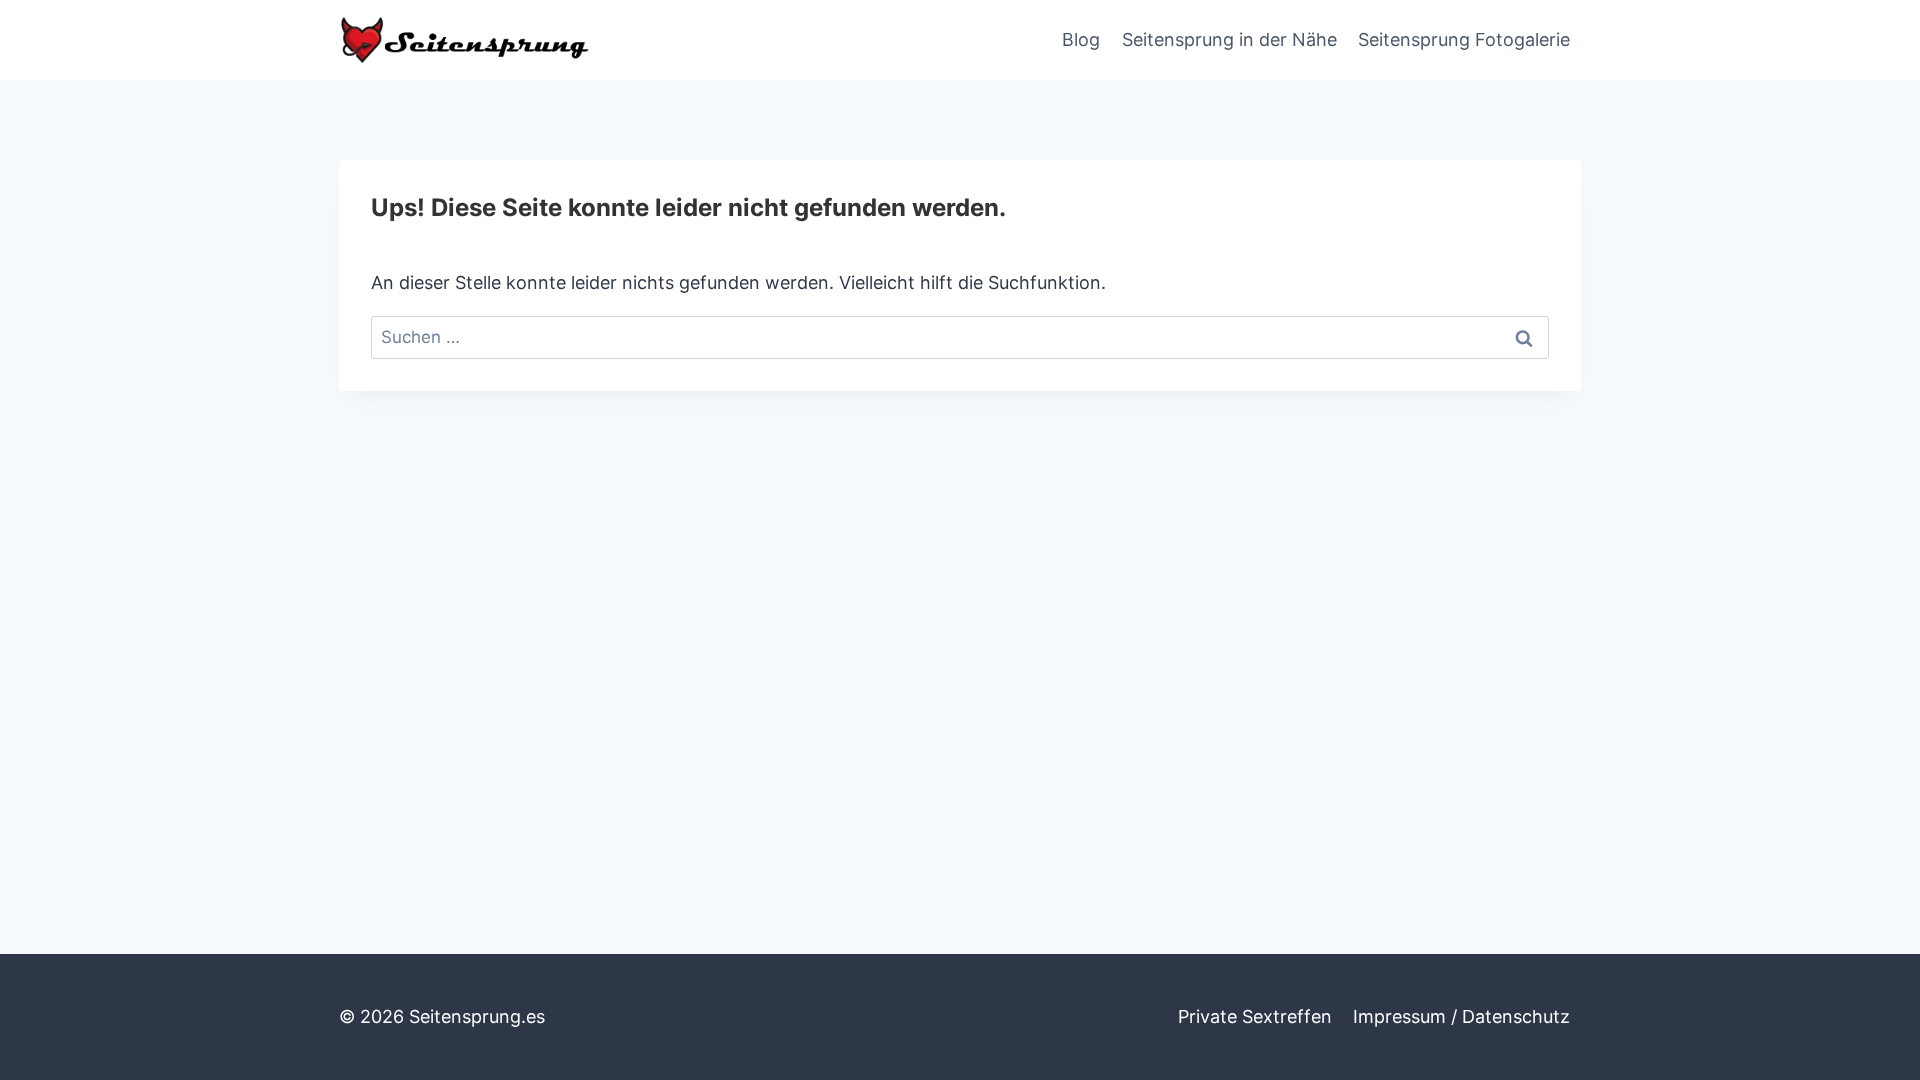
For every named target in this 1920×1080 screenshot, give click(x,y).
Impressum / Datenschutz (1461, 1016)
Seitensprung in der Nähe (1229, 39)
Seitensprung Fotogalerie (1464, 39)
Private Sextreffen (1255, 1016)
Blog (1081, 39)
